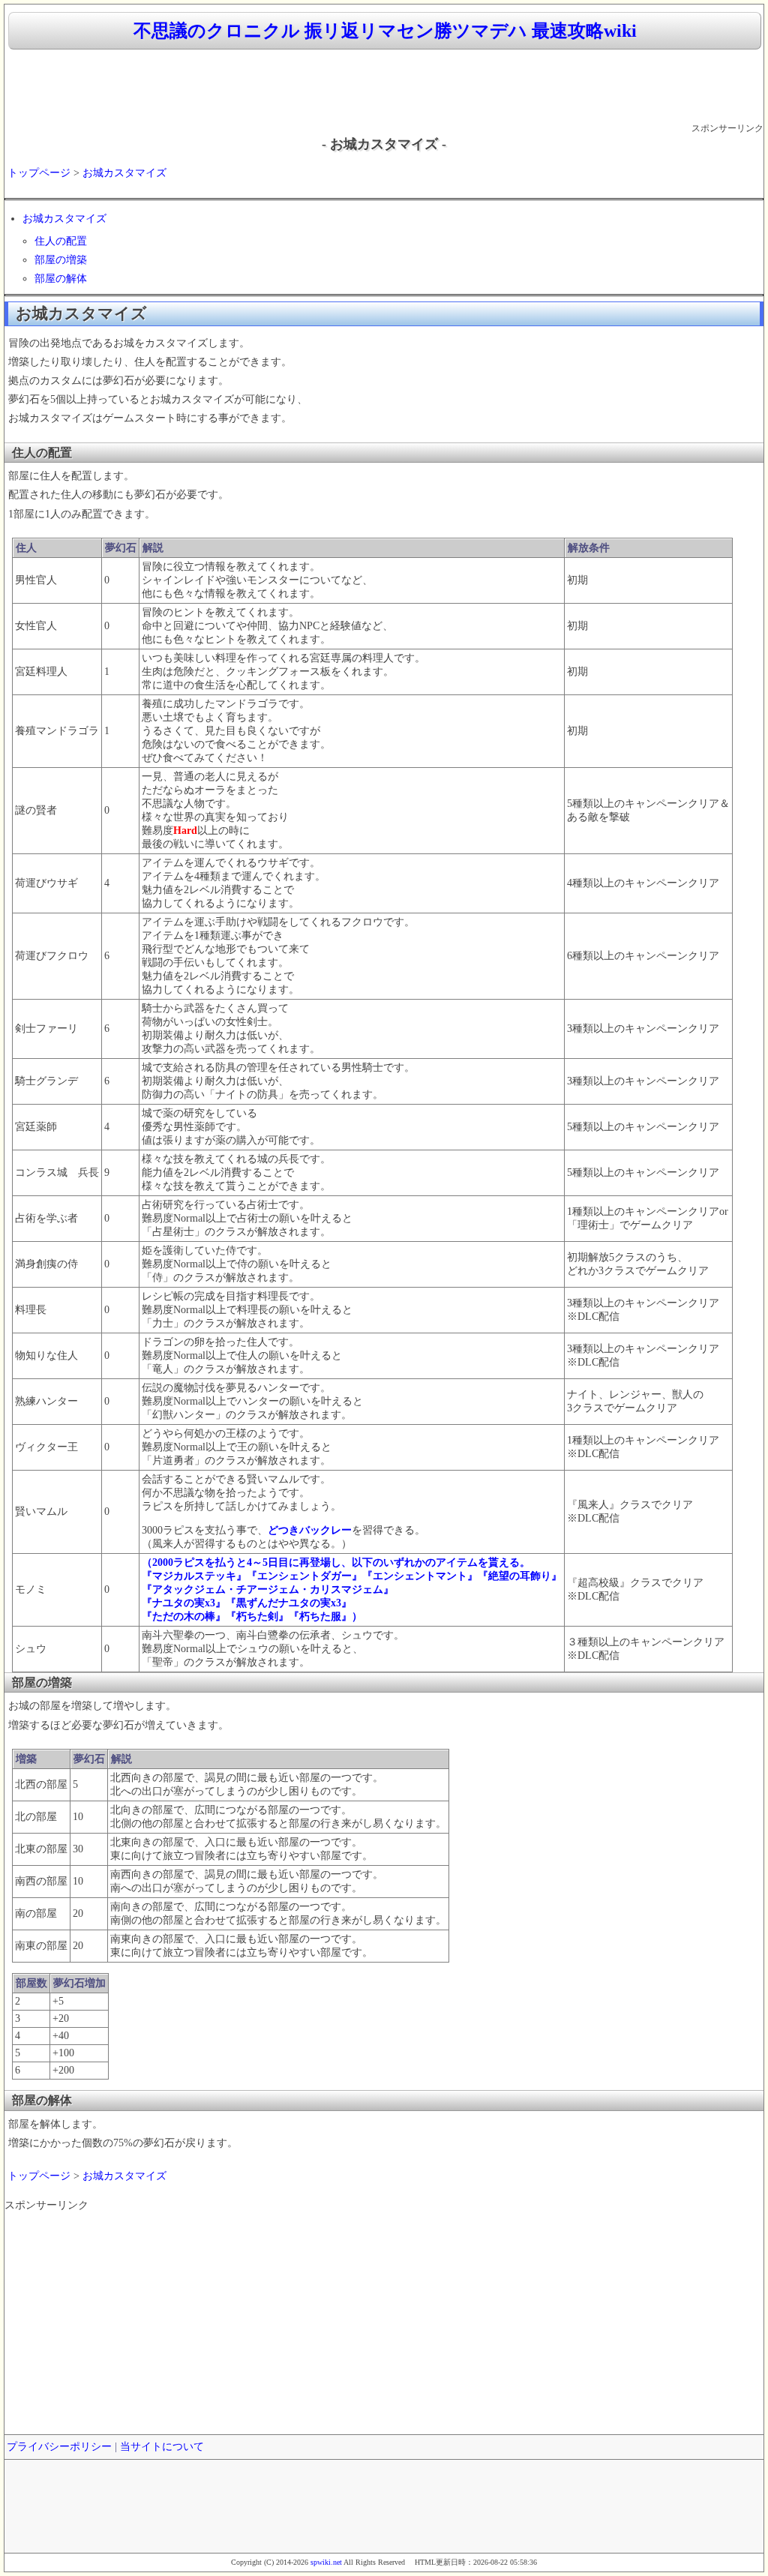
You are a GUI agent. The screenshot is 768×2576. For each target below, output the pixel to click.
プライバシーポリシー (59, 2447)
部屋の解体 (61, 279)
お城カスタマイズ (124, 173)
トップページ (39, 173)
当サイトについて (162, 2447)
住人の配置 (61, 241)
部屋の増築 (61, 260)
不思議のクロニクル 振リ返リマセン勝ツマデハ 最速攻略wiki (385, 31)
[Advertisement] (384, 87)
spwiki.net (326, 2562)
